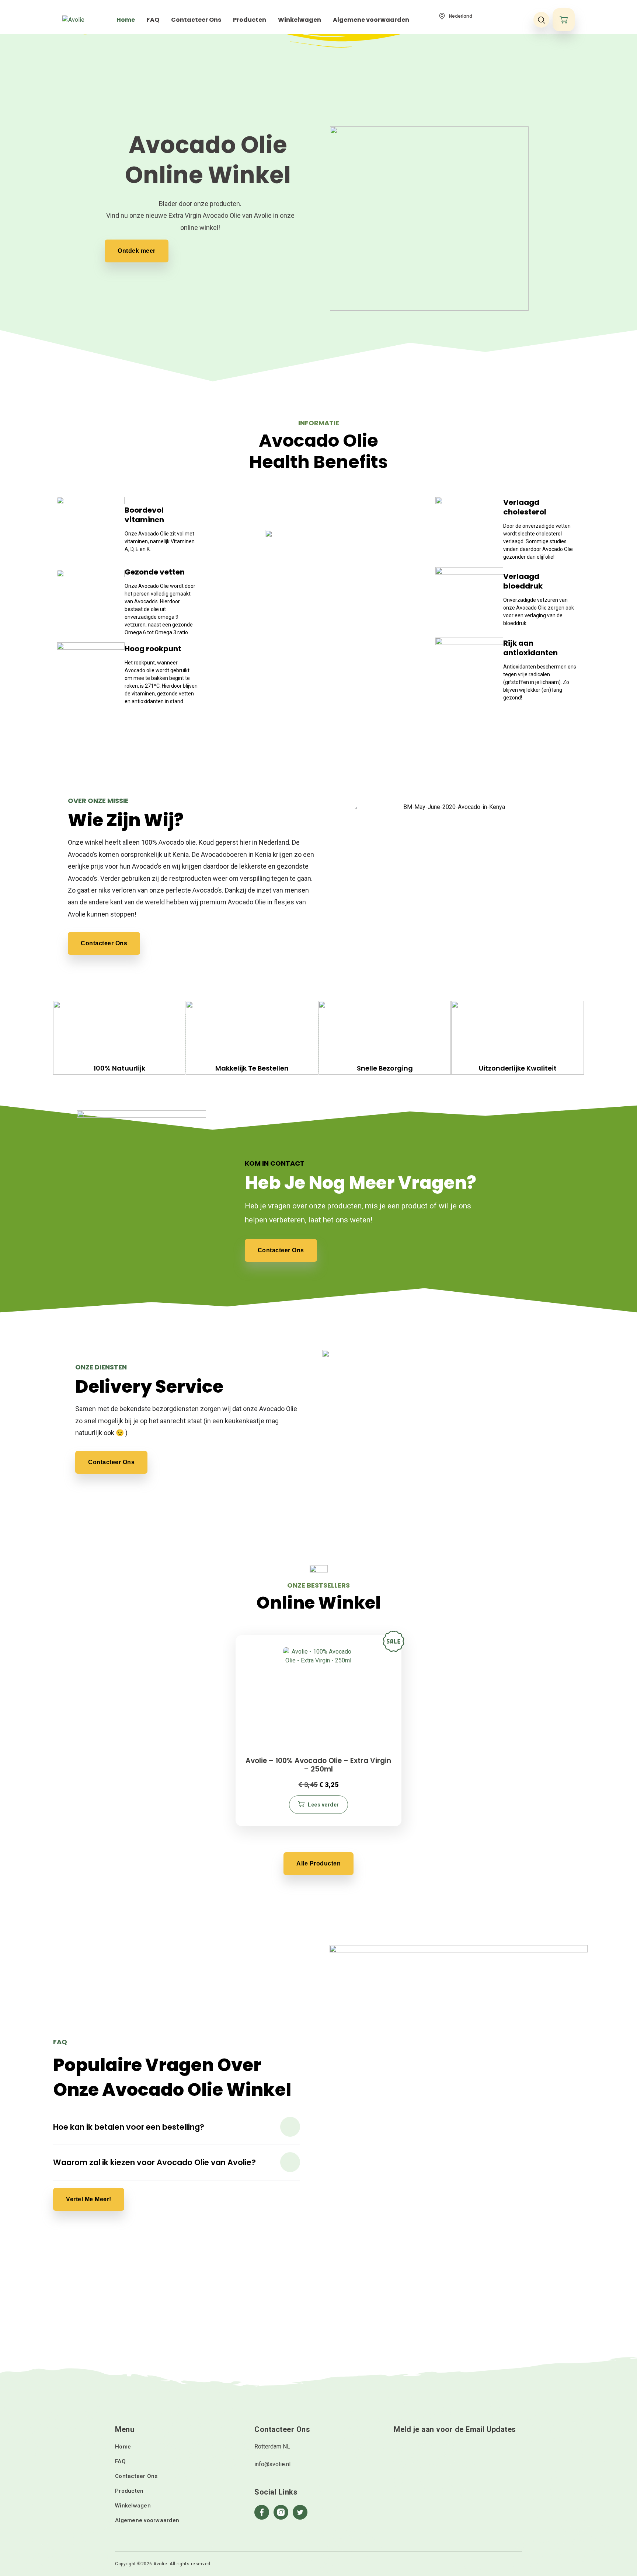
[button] (177, 2127)
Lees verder (323, 1805)
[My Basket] (564, 20)
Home (123, 2447)
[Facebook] (262, 2512)
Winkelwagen (133, 2506)
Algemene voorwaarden (147, 2520)
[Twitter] (300, 2512)
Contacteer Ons (136, 2476)
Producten (129, 2491)
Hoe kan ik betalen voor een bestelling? (129, 2127)
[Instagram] (281, 2512)
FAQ (120, 2461)
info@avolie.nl (272, 2464)
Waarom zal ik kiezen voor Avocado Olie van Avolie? (154, 2162)
